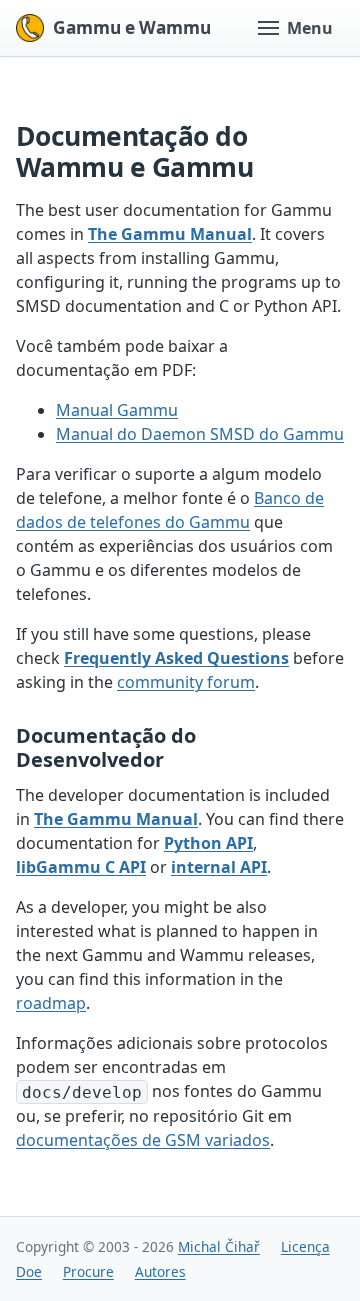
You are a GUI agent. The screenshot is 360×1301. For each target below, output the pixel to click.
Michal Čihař (219, 1246)
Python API (208, 843)
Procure (88, 1271)
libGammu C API (81, 867)
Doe (29, 1271)
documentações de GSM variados (143, 1140)
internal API (219, 867)
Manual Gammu (117, 410)
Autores (160, 1271)
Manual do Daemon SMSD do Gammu (200, 434)
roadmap (51, 1003)
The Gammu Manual (170, 234)
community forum (186, 682)
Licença (305, 1246)
